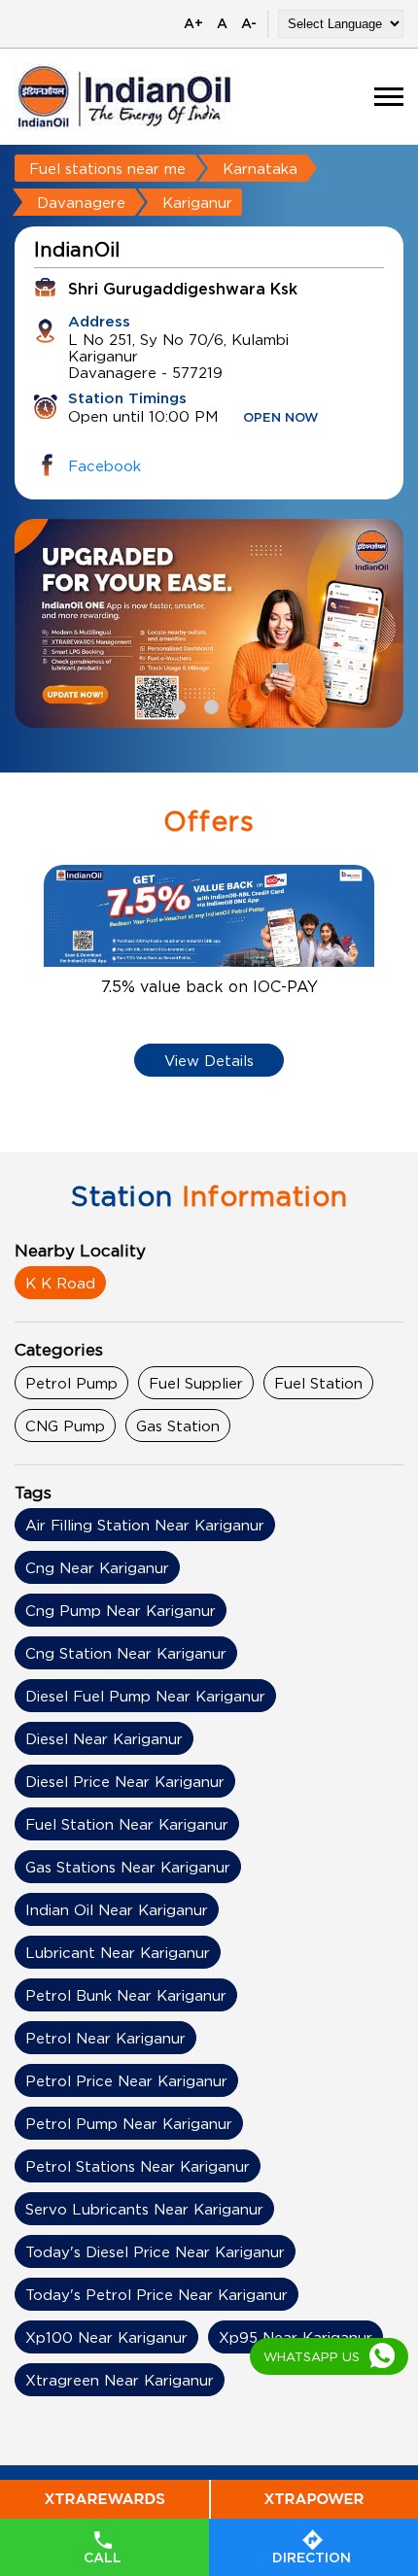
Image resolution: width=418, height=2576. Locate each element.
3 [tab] (242, 704)
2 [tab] (209, 704)
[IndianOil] (124, 97)
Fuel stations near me (107, 168)
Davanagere (81, 202)
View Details (209, 1060)
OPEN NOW (281, 418)
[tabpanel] (209, 623)
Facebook (104, 465)
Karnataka (260, 168)
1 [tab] (176, 704)
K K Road (60, 1283)
